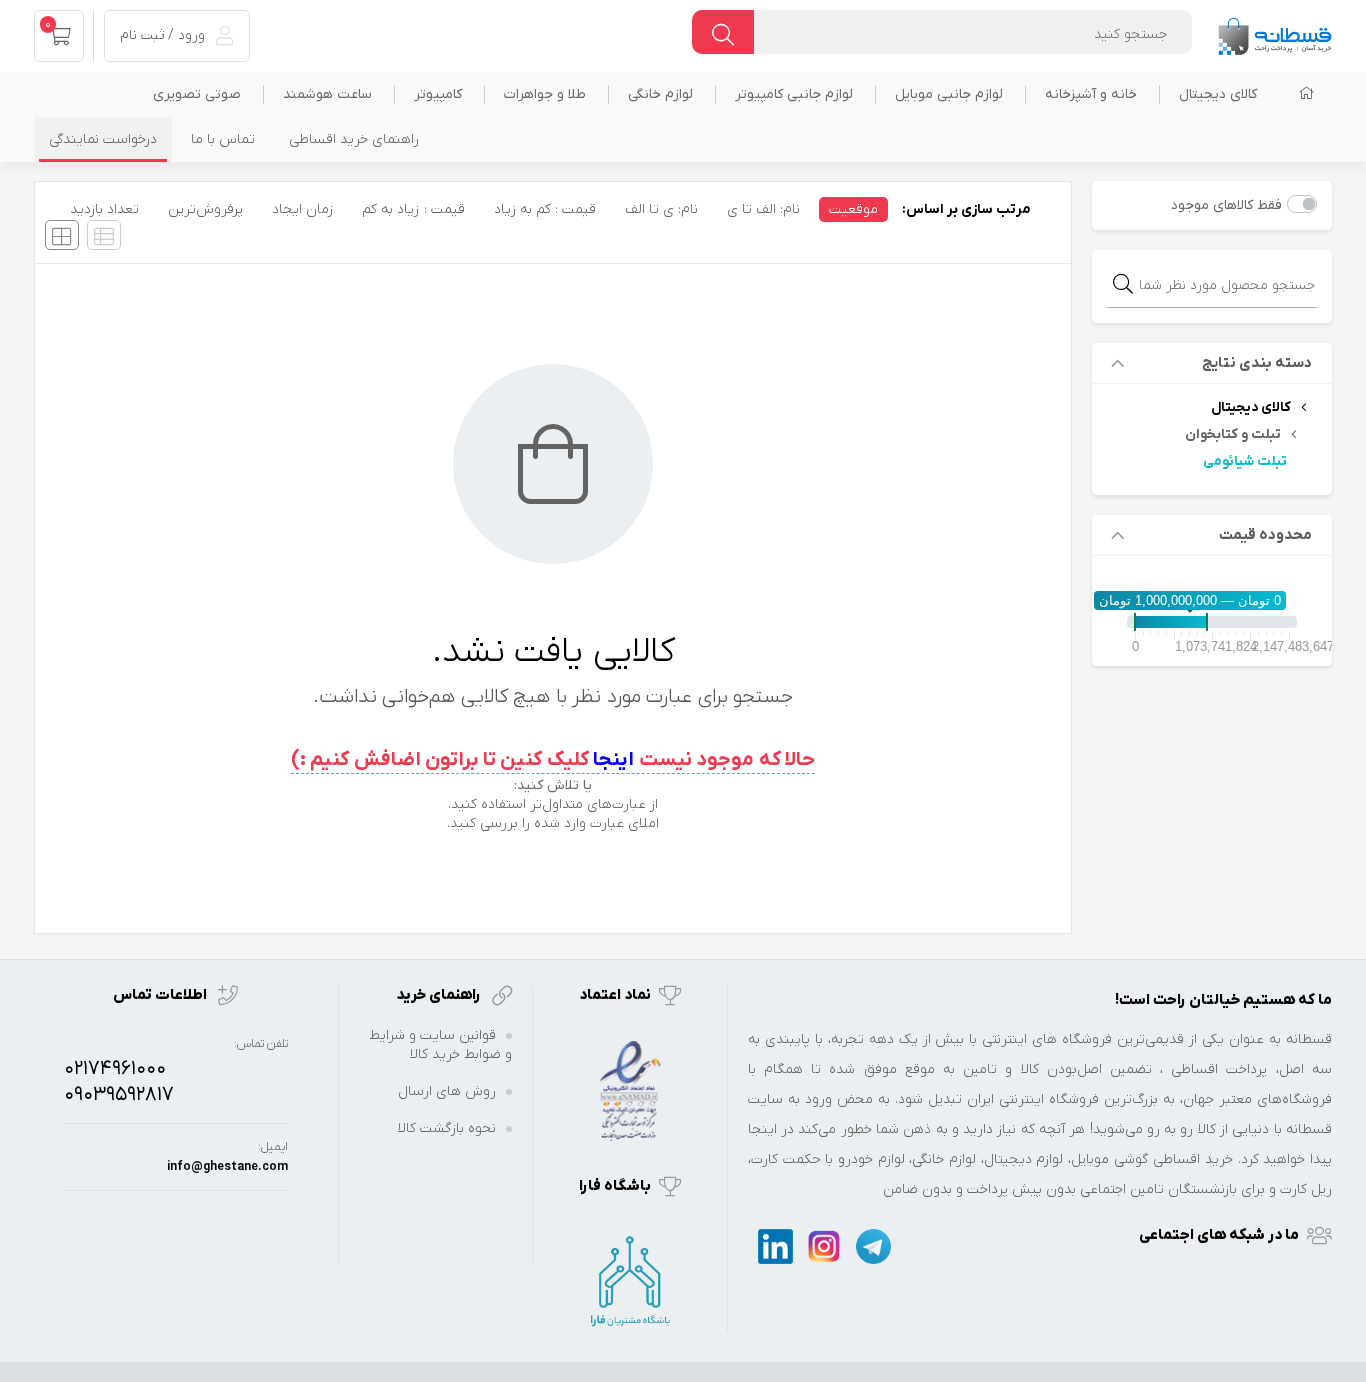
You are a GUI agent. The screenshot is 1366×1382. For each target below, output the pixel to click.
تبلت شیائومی (1245, 461)
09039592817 (119, 1095)
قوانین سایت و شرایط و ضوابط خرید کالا (440, 1045)
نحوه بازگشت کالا (447, 1128)
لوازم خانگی (660, 94)
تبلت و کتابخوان (1233, 434)
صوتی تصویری (197, 94)
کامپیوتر (438, 94)
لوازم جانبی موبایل (949, 94)
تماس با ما (223, 139)
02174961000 (115, 1069)
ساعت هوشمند (327, 94)
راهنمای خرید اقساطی (354, 139)
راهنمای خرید (440, 995)
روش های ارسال (447, 1091)
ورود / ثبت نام (164, 35)
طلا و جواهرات (545, 94)
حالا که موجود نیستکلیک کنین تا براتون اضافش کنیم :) (553, 760)
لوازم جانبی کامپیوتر (794, 94)
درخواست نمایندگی (103, 139)
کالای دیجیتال (1218, 94)
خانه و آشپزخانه (1091, 94)
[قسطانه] (1274, 31)
